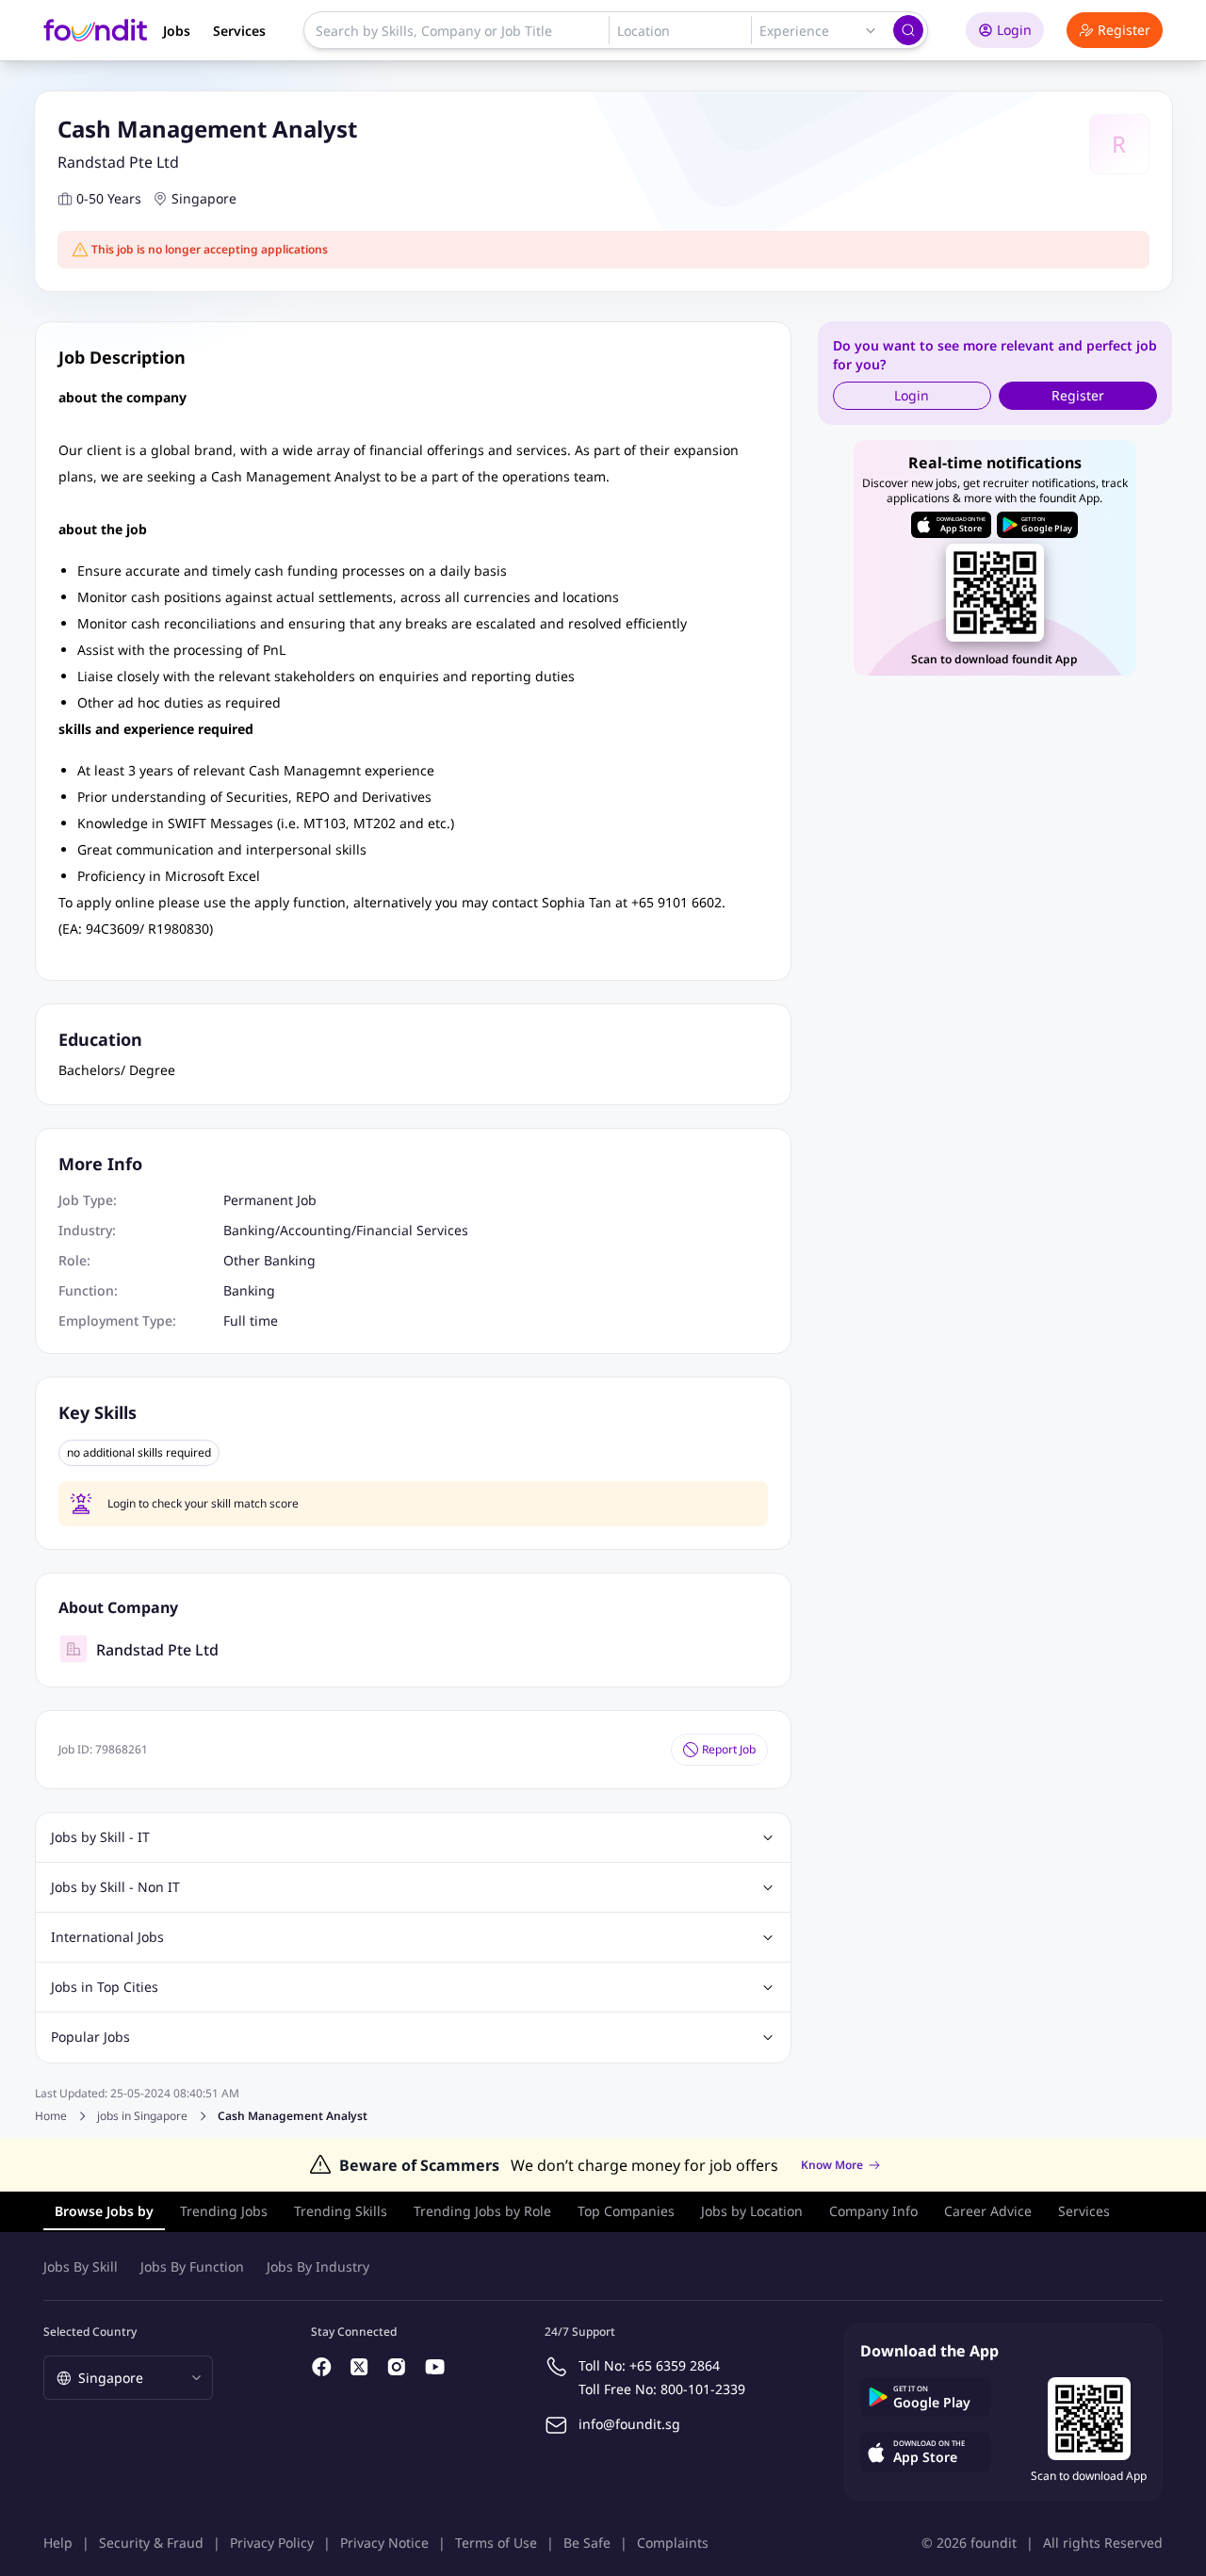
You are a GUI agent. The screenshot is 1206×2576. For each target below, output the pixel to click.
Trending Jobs (224, 2211)
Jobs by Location (752, 2211)
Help (58, 2543)
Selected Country (90, 2331)
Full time (251, 1321)
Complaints (673, 2543)
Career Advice (988, 2211)
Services (239, 31)
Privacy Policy (272, 2543)
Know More (832, 2165)
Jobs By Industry (318, 2266)
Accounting (316, 1230)
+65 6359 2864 (675, 2365)
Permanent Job (270, 1200)
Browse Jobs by (104, 2211)
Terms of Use (496, 2543)
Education (100, 1039)
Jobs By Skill (81, 2266)
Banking (249, 1230)
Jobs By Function (192, 2266)
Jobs (177, 31)
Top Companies (626, 2211)
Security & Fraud (151, 2543)
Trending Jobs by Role (482, 2211)
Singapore (204, 198)
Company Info (873, 2211)
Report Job (729, 1749)
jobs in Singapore (142, 2116)
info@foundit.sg (629, 2424)
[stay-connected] (322, 2367)
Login (1014, 30)
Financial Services (412, 1230)
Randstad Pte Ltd (118, 162)
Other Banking (269, 1260)
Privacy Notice (384, 2543)
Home (51, 2116)
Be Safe (587, 2543)
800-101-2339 (703, 2389)
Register (1124, 30)
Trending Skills (341, 2211)
